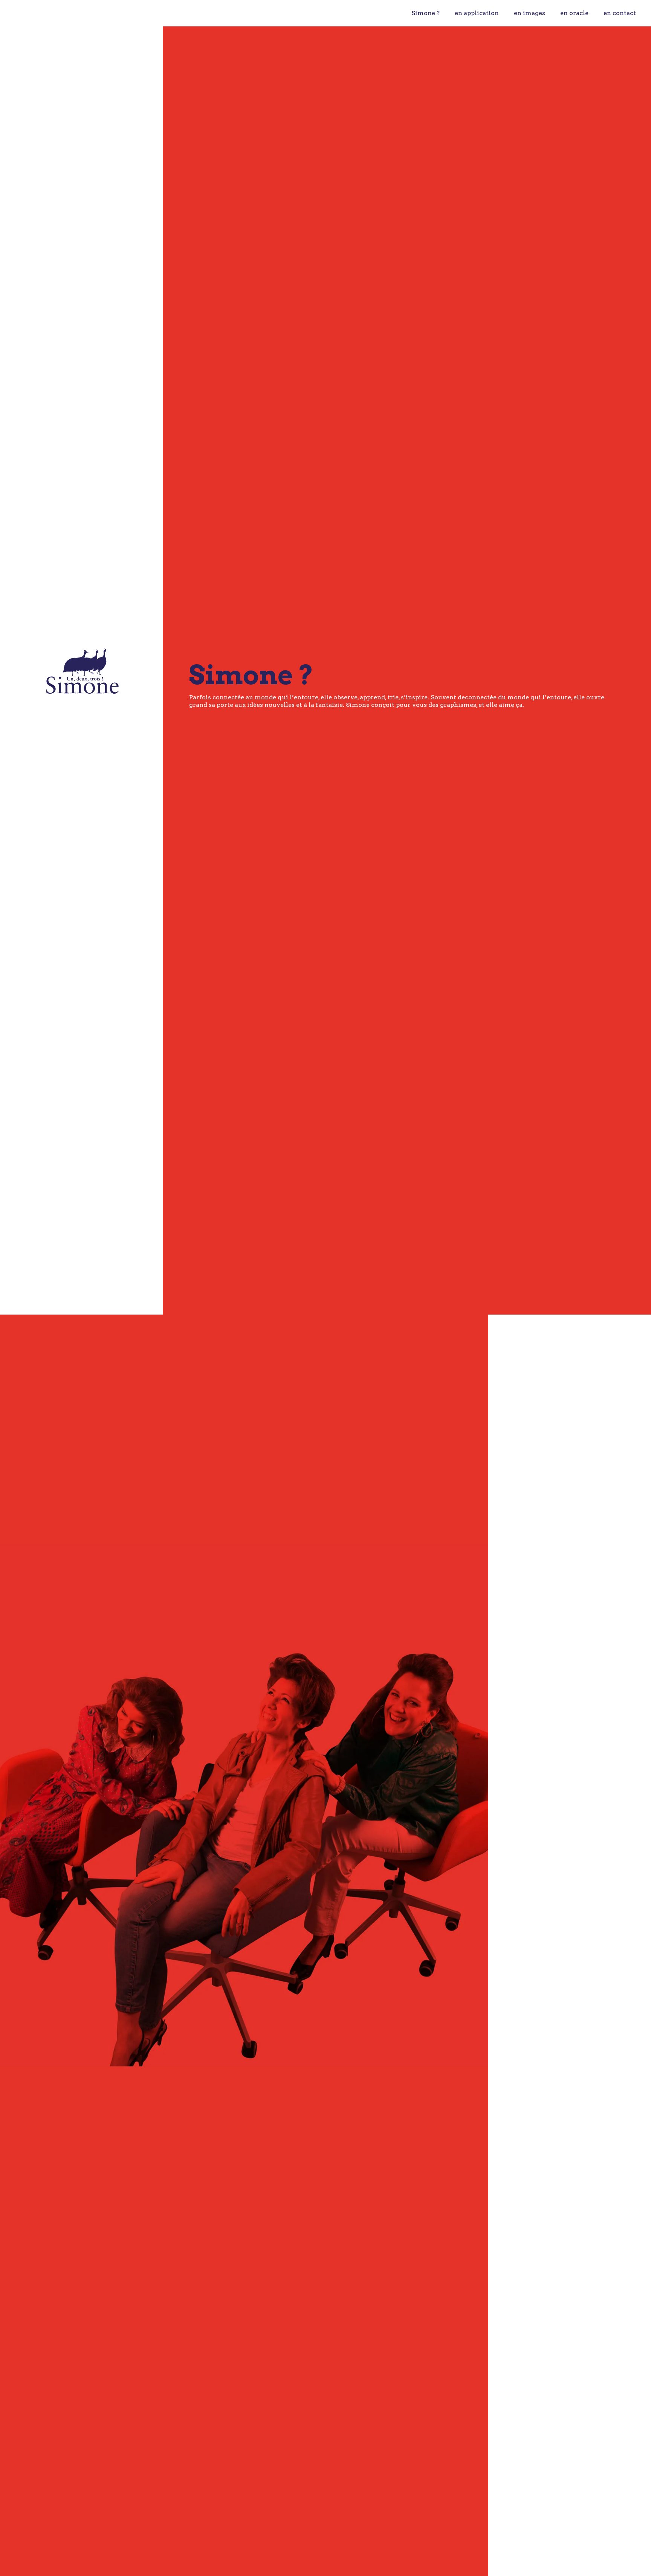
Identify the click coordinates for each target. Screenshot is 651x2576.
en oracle (574, 13)
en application (477, 13)
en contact (620, 13)
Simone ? (426, 13)
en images (530, 13)
